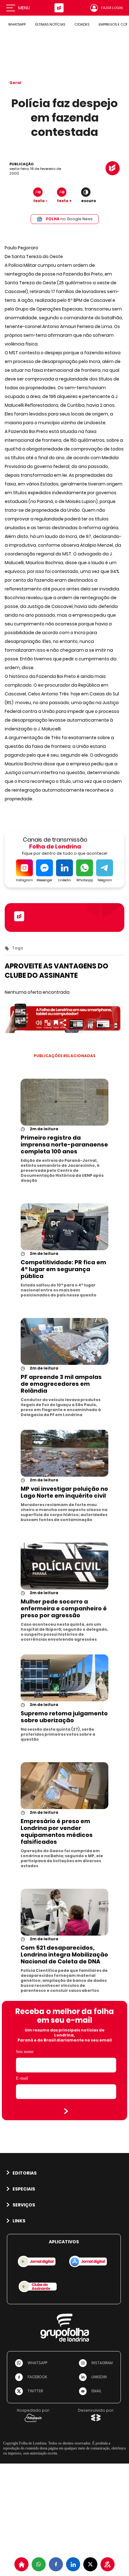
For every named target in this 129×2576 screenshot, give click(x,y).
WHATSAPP (17, 24)
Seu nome (25, 2052)
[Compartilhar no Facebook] (56, 2564)
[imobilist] (21, 2564)
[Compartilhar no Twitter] (90, 2564)
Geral (15, 83)
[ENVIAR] (66, 2111)
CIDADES (82, 24)
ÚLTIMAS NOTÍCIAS (50, 24)
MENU (24, 8)
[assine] (108, 2564)
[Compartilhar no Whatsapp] (39, 2564)
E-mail (22, 2078)
